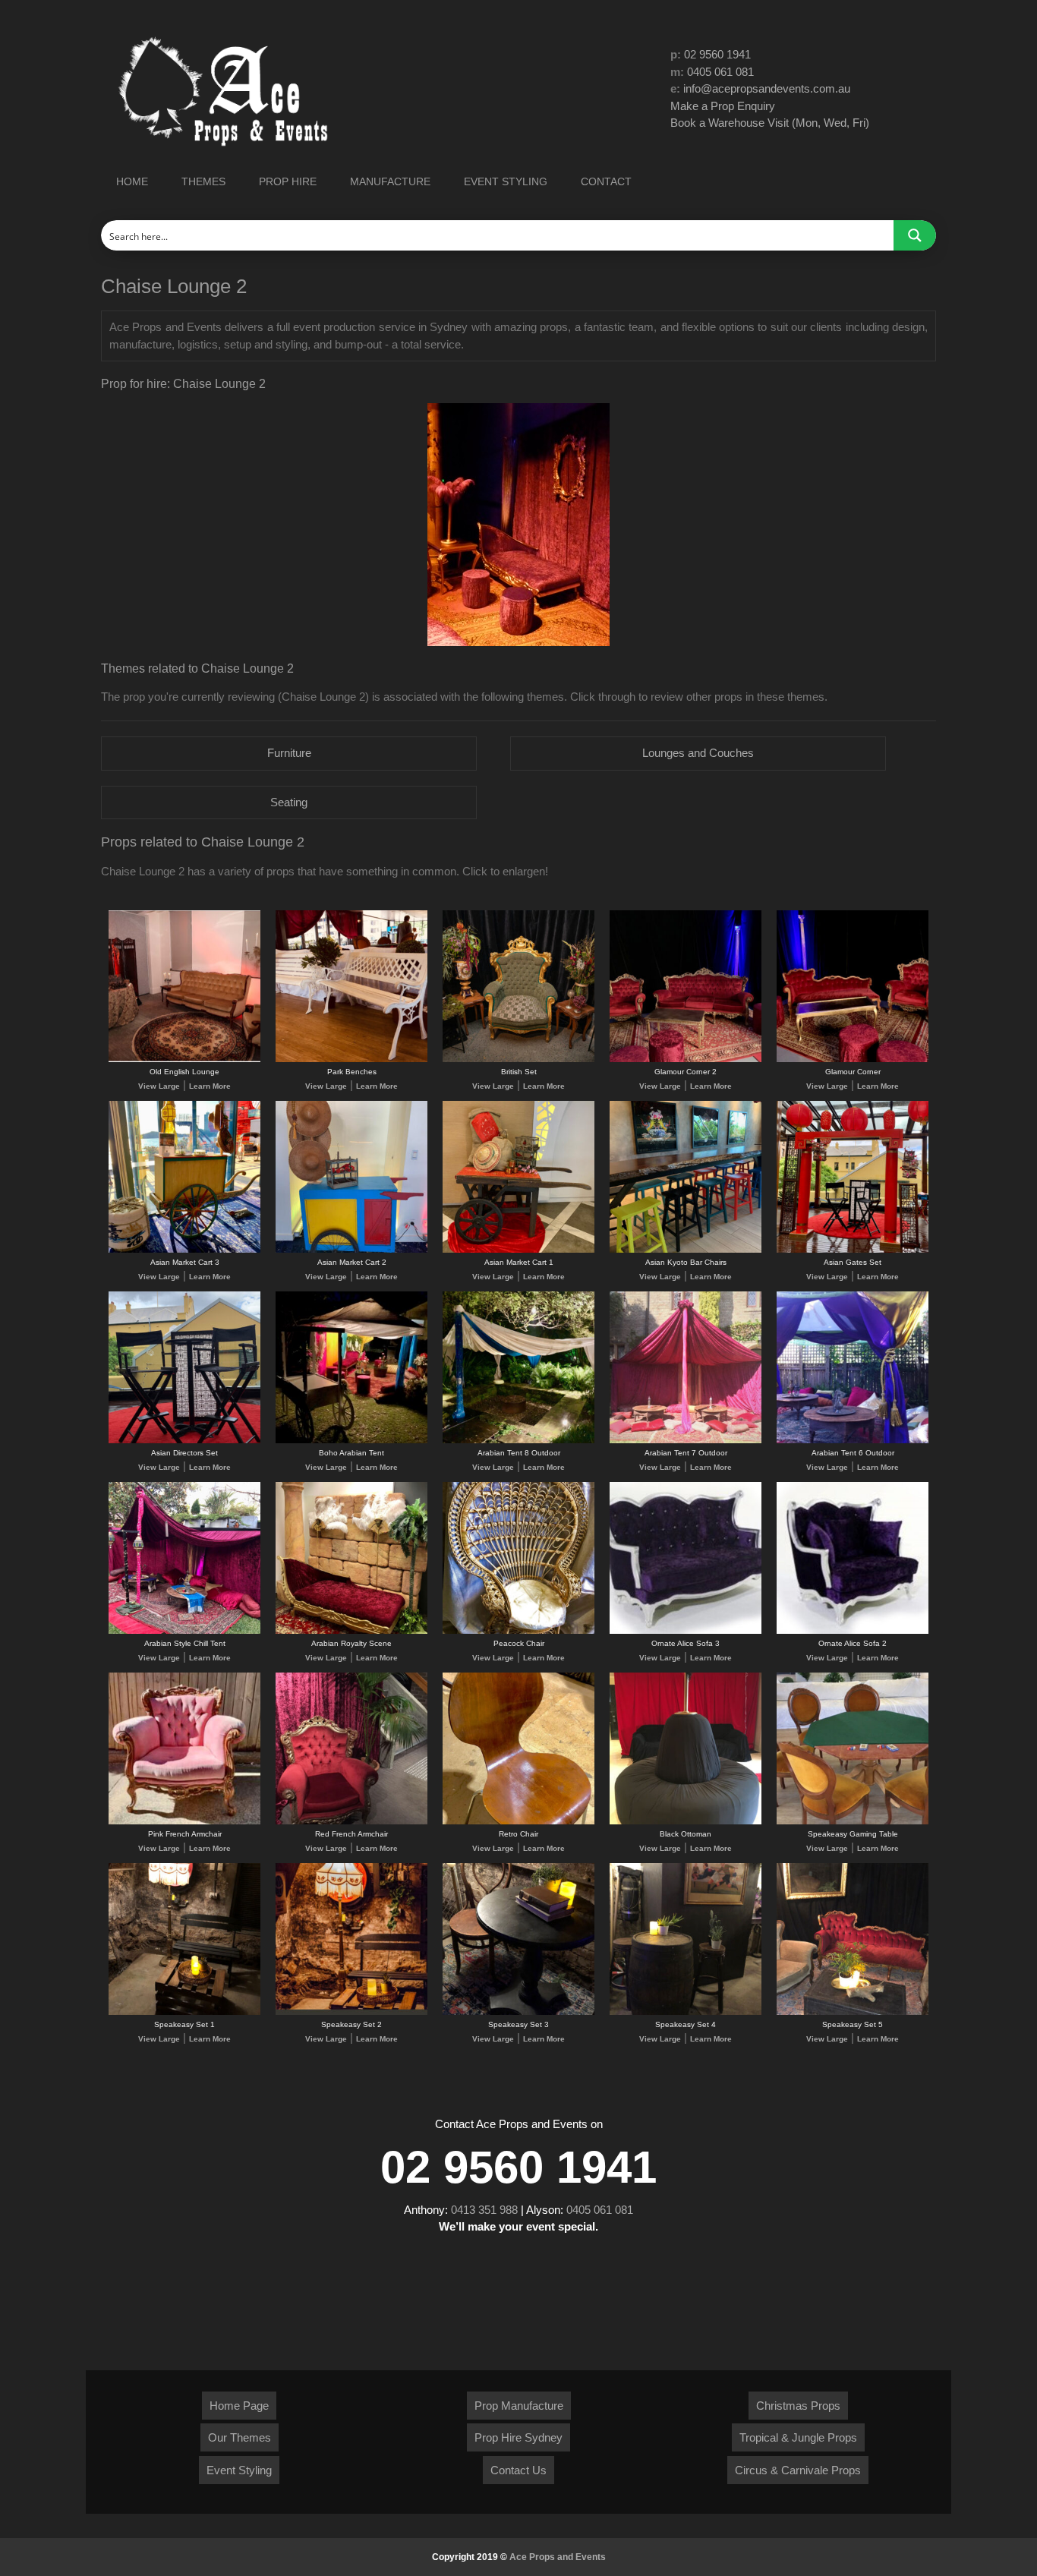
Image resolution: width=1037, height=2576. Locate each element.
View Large (159, 1086)
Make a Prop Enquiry (723, 106)
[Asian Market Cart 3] (184, 1250)
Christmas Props (798, 2406)
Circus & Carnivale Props (798, 2470)
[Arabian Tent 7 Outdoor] (686, 1441)
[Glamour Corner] (853, 1059)
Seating (289, 802)
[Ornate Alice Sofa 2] (853, 1631)
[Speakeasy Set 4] (686, 2012)
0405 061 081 (720, 72)
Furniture (289, 753)
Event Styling (239, 2470)
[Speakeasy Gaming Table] (853, 1822)
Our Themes (240, 2437)
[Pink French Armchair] (184, 1822)
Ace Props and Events (558, 2557)
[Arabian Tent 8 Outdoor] (518, 1441)
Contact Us (518, 2470)
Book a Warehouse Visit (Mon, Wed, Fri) (770, 123)
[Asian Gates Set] (853, 1250)
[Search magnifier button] (915, 235)
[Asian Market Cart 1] (518, 1250)
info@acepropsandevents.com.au (767, 88)
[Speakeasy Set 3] (518, 2012)
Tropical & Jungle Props (798, 2437)
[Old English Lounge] (184, 1059)
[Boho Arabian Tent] (351, 1441)
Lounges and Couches (698, 753)
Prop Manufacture (519, 2406)
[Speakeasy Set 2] (351, 2012)
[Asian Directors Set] (184, 1441)
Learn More (210, 1086)
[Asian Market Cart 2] (351, 1250)
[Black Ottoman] (686, 1822)
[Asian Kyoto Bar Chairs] (686, 1250)
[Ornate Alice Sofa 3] (686, 1631)
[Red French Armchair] (351, 1822)
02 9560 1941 (717, 54)
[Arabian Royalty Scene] (351, 1631)
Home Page (239, 2406)
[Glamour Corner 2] (686, 1059)
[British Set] (518, 1059)
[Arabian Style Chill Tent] (184, 1631)
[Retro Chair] (518, 1822)
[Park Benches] (351, 1059)
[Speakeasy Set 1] (184, 2012)
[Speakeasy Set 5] (853, 2012)
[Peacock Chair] (518, 1631)
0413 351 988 (484, 2210)
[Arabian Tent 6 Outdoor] (853, 1441)
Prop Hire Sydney (518, 2437)
